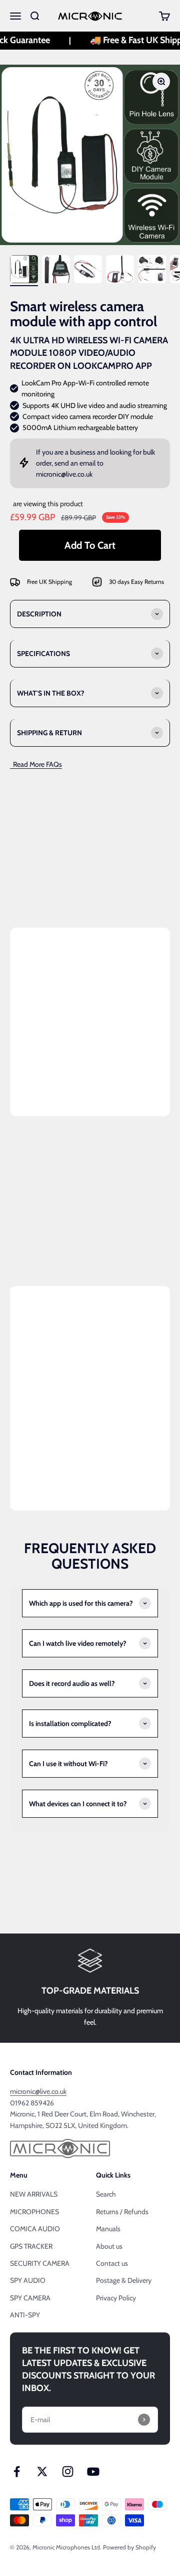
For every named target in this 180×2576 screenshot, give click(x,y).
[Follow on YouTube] (93, 2472)
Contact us (112, 2263)
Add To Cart (90, 545)
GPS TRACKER (31, 2246)
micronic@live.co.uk (64, 474)
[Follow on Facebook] (17, 2472)
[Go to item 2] (56, 271)
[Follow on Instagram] (68, 2472)
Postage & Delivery (124, 2280)
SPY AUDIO (28, 2280)
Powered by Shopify (129, 2547)
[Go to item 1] (24, 271)
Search (106, 2194)
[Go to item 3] (88, 271)
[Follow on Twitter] (42, 2472)
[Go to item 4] (120, 271)
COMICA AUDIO (35, 2229)
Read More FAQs (36, 764)
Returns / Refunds (122, 2212)
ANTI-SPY (25, 2315)
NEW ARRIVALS (34, 2194)
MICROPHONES (34, 2212)
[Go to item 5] (152, 271)
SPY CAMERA (30, 2298)
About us (109, 2246)
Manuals (108, 2229)
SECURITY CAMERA (40, 2263)
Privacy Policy (116, 2298)
